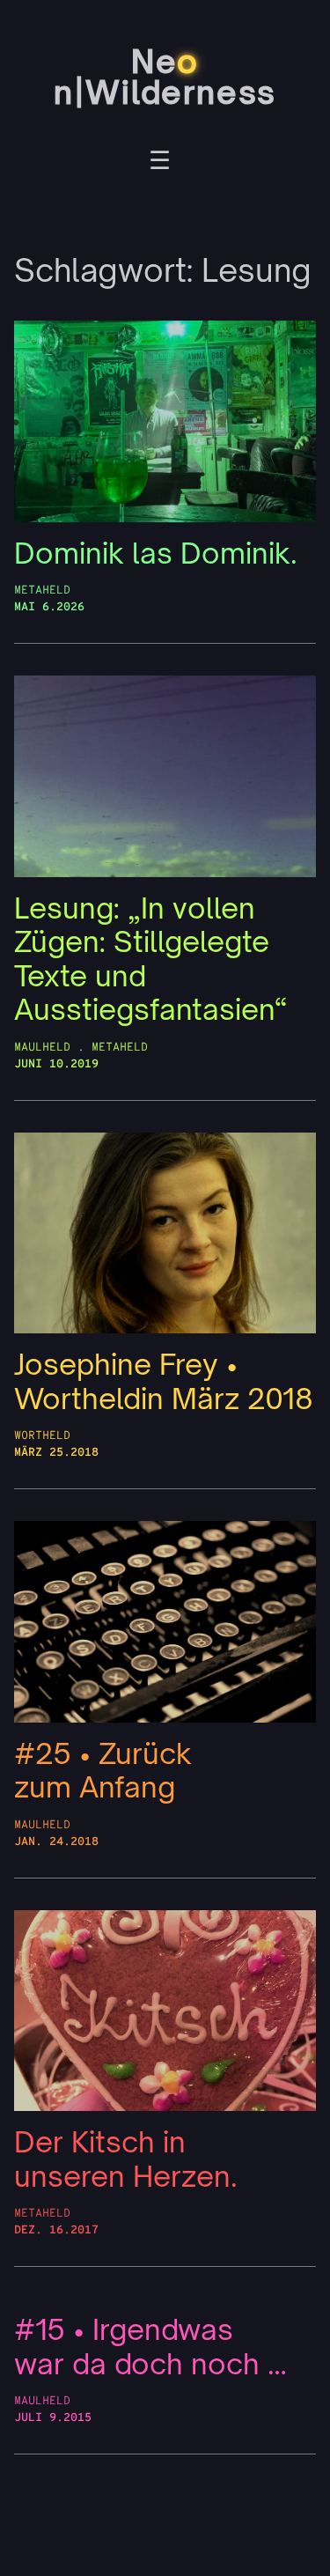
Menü (160, 163)
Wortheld (42, 1436)
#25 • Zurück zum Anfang (103, 1771)
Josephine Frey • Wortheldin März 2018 (164, 1381)
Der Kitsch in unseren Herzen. (126, 2159)
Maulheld (42, 1048)
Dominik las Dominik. (156, 554)
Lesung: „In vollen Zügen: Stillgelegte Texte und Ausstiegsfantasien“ (151, 959)
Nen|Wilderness (165, 77)
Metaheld (42, 590)
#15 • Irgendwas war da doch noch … (150, 2347)
